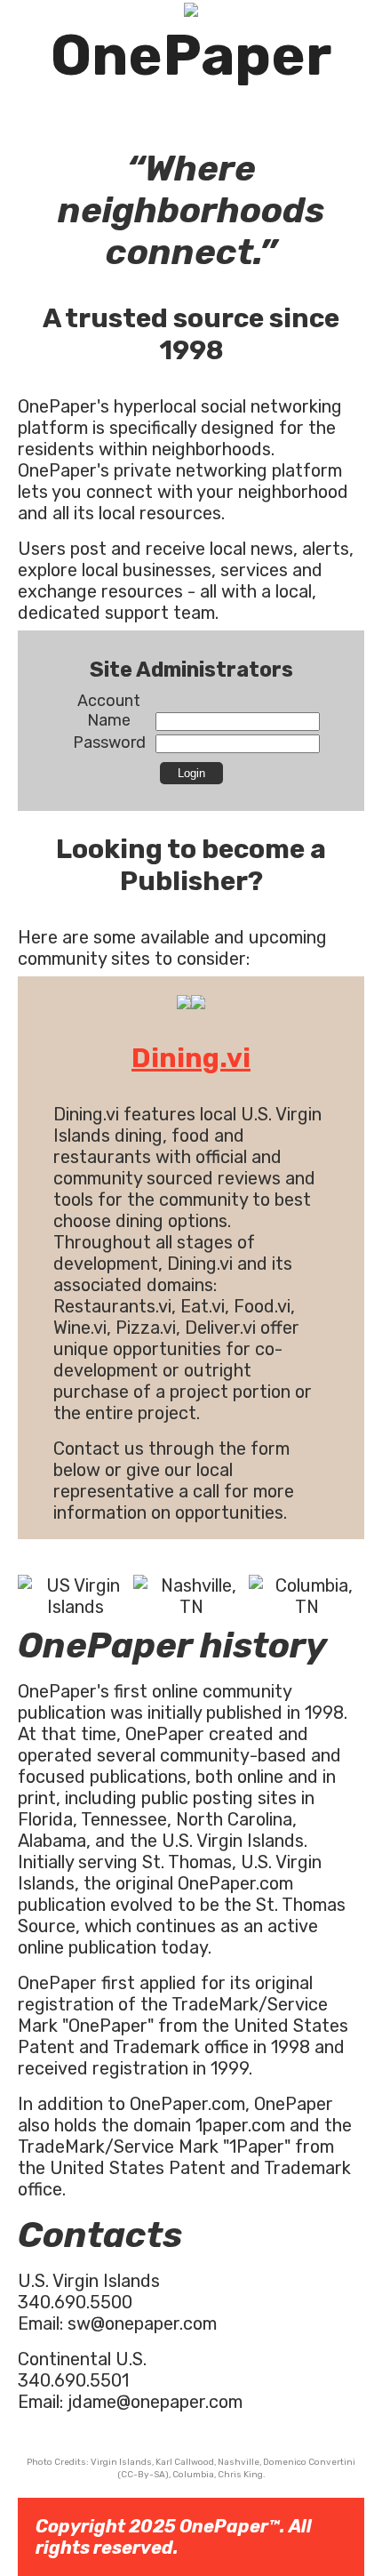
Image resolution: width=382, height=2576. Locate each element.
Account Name (109, 710)
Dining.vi (191, 1058)
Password (109, 742)
